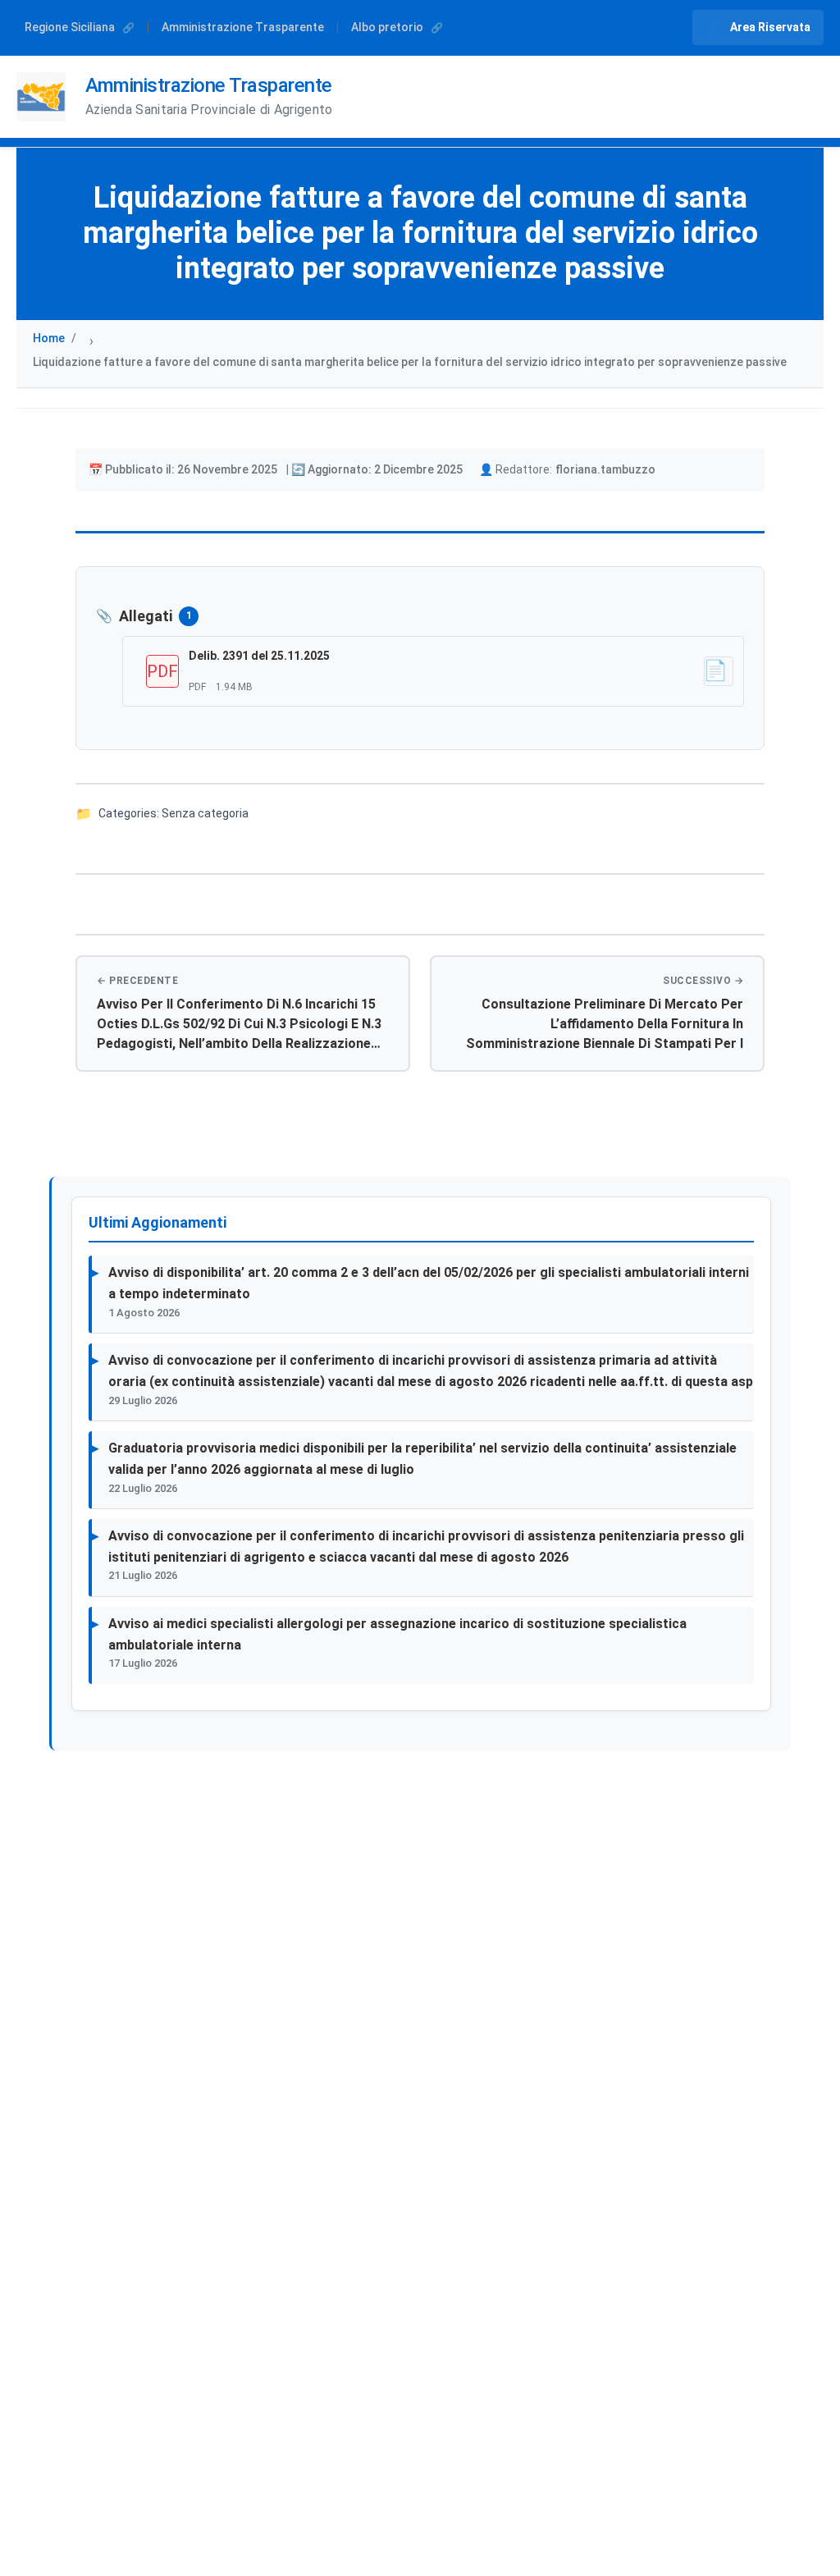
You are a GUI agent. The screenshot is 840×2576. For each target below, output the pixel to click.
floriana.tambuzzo (605, 469)
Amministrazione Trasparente (243, 27)
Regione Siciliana (71, 27)
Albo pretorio (388, 27)
